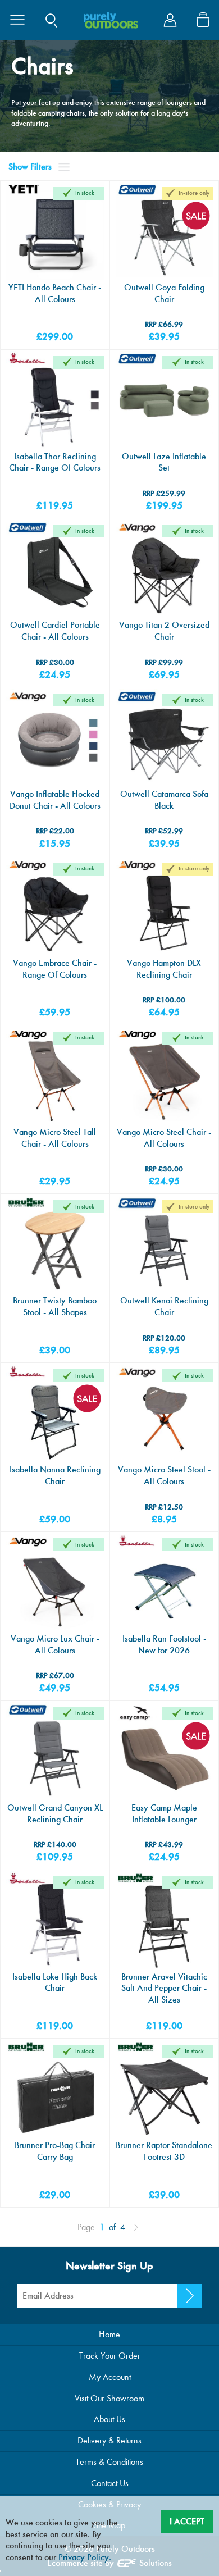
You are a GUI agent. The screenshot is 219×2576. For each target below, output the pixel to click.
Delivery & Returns (109, 2440)
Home (109, 2334)
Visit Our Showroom (109, 2398)
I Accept (187, 2521)
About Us (109, 2419)
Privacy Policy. (85, 2557)
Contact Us (110, 2483)
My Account (110, 2377)
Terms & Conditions (109, 2462)
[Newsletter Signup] (190, 2296)
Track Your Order (110, 2356)
